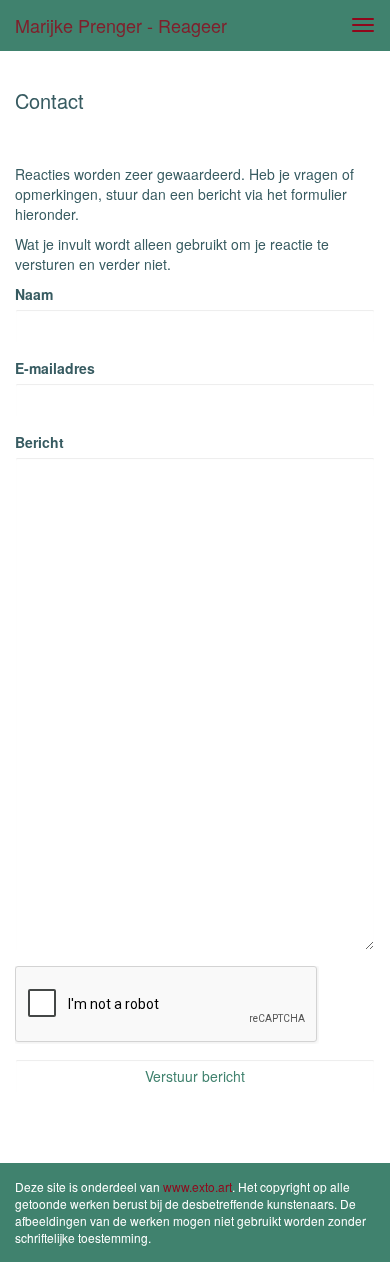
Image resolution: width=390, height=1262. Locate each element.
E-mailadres (55, 368)
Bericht (39, 442)
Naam (34, 294)
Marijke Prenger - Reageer (121, 25)
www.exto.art (197, 1186)
